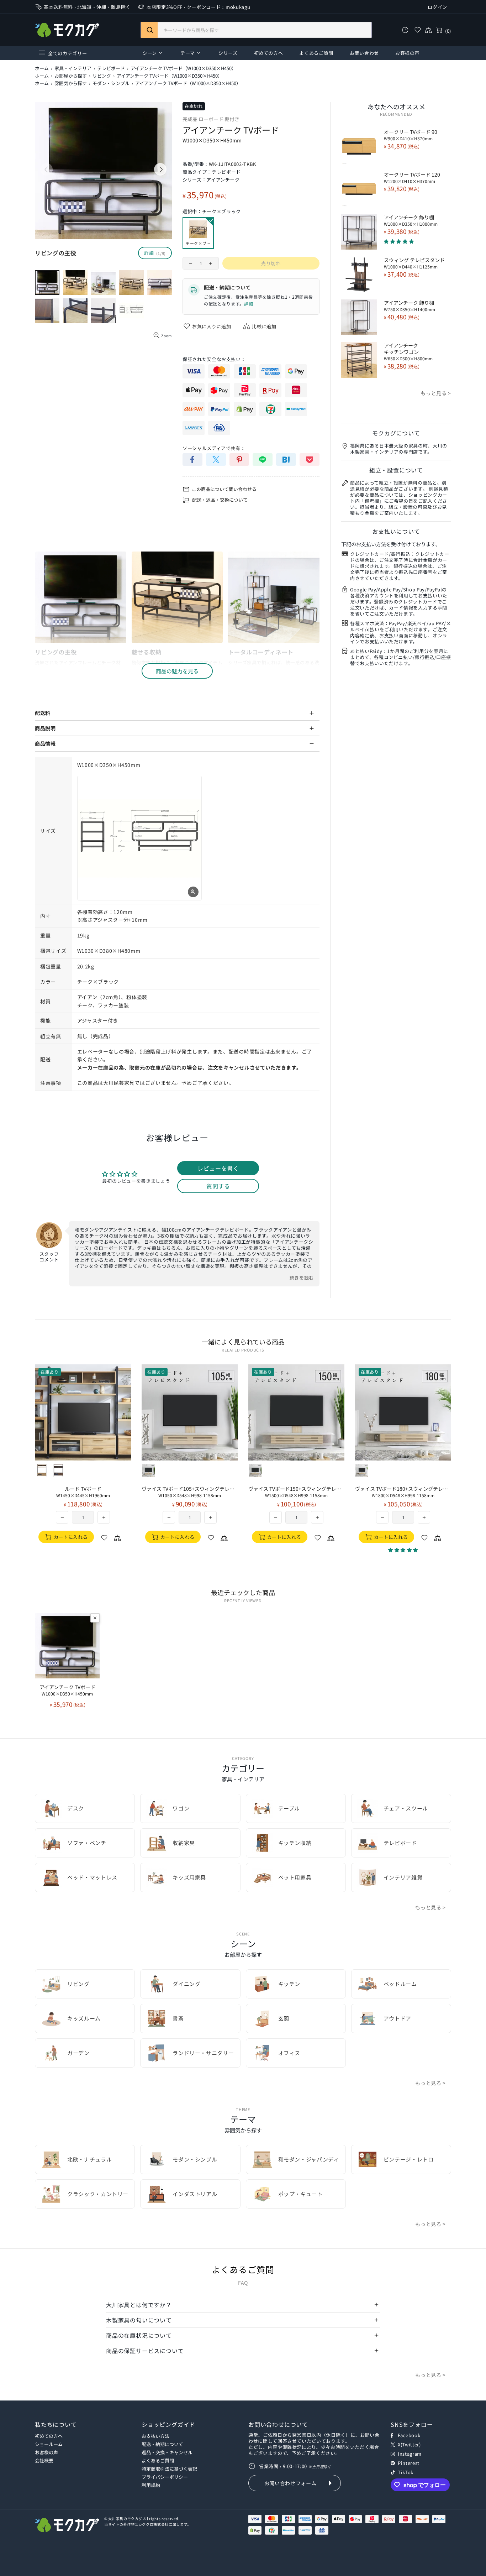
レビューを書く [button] (218, 1168)
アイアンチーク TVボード (67, 1690)
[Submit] (149, 30)
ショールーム (49, 2444)
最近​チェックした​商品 (243, 1592)
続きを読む (302, 1278)
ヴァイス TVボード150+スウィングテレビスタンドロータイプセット (296, 1492)
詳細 (249, 304)
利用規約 (151, 2485)
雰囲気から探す (71, 83)
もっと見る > (436, 393)
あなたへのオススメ (396, 106)
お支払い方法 (155, 2436)
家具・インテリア (73, 68)
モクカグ (67, 30)
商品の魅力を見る (177, 671)
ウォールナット (58, 1470)
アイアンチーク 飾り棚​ (411, 220)
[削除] (95, 1618)
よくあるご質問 (158, 2460)
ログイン (437, 7)
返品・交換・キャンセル (167, 2452)
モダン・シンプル (111, 83)
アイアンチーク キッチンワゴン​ (408, 352)
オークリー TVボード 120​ (412, 178)
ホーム (42, 68)
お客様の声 (46, 2452)
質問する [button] (218, 1186)
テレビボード (111, 68)
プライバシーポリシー (165, 2477)
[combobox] (256, 30)
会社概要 (44, 2460)
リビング (102, 76)
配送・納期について (162, 2444)
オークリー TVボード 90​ (411, 135)
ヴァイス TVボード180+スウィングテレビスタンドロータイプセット (403, 1492)
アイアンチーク (223, 180)
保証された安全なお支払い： (214, 359)
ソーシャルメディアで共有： (214, 448)
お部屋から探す (71, 76)
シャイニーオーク (42, 1470)
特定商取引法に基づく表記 (169, 2469)
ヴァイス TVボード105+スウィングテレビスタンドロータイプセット (190, 1492)
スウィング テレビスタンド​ (414, 263)
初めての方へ (49, 2436)
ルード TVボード (83, 1492)
